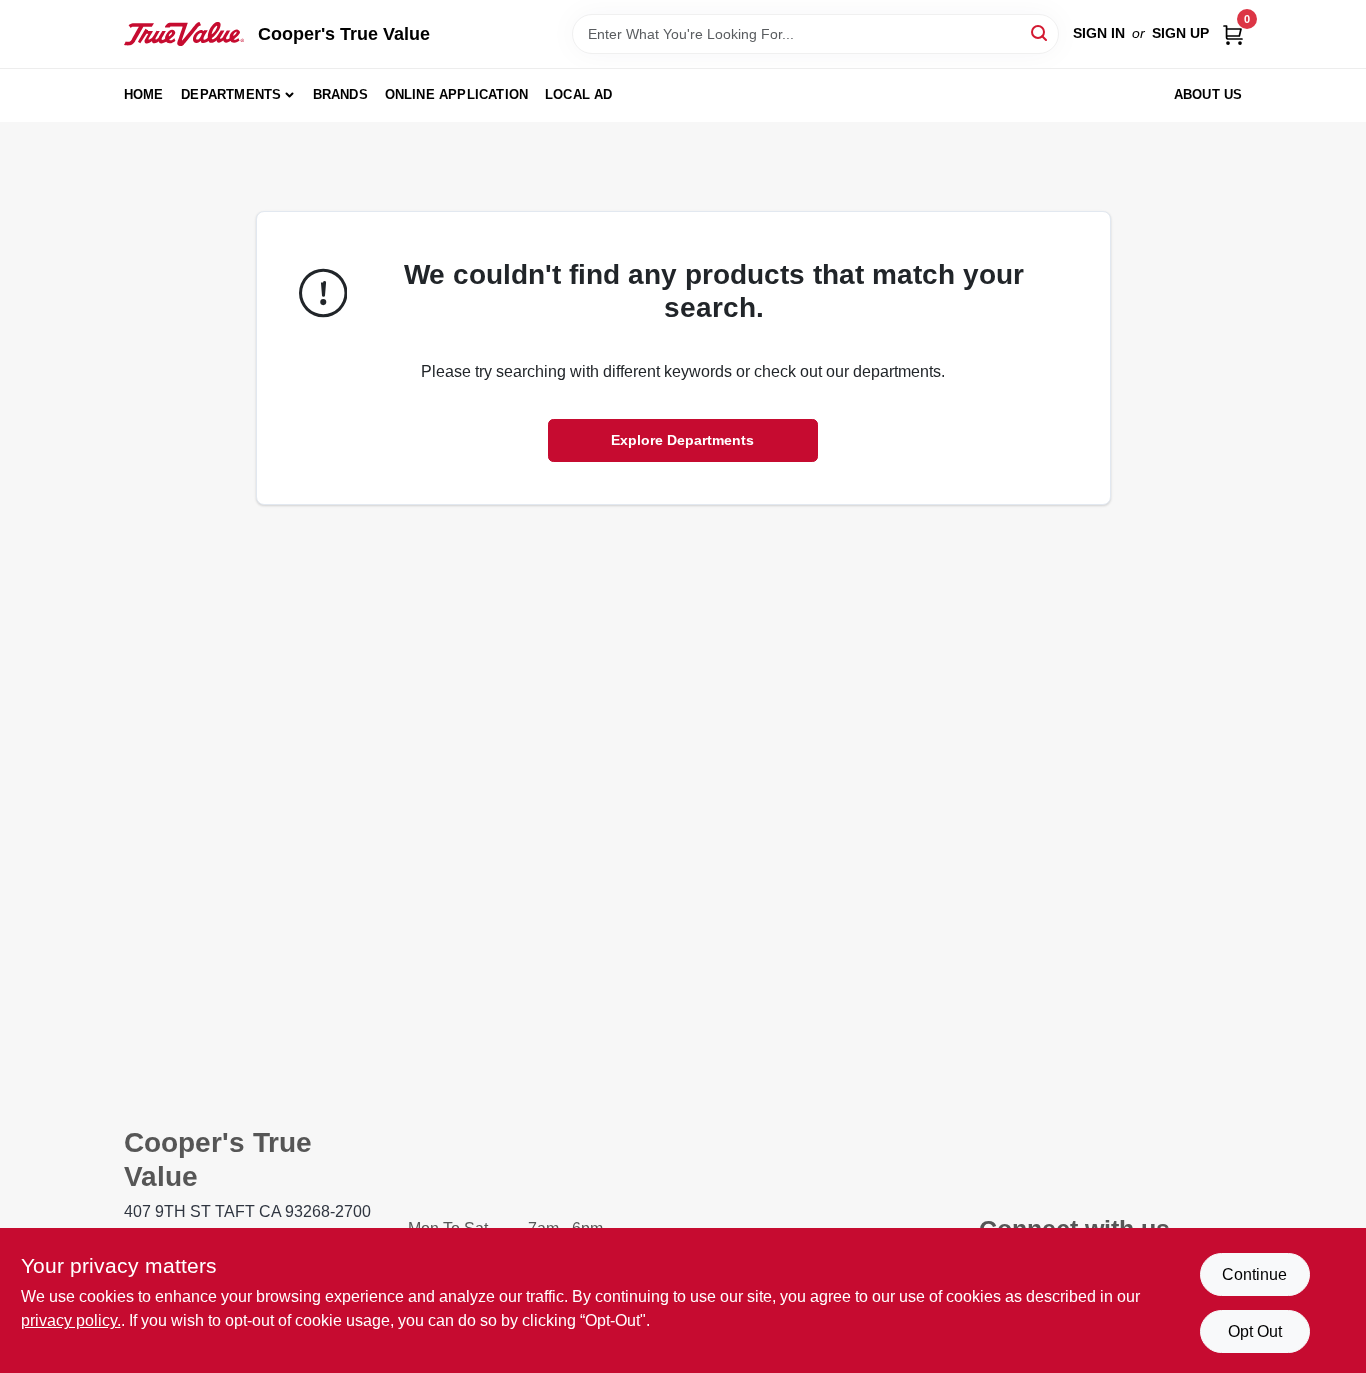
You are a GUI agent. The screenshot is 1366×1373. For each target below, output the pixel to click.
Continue (1254, 1274)
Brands (340, 94)
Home (144, 94)
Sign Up (1180, 33)
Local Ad (579, 94)
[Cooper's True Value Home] (184, 34)
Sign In (1099, 33)
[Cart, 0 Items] (1233, 33)
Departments (231, 94)
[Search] (1040, 32)
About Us (1208, 94)
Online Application (457, 94)
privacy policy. (71, 1320)
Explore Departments (682, 440)
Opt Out (1255, 1331)
